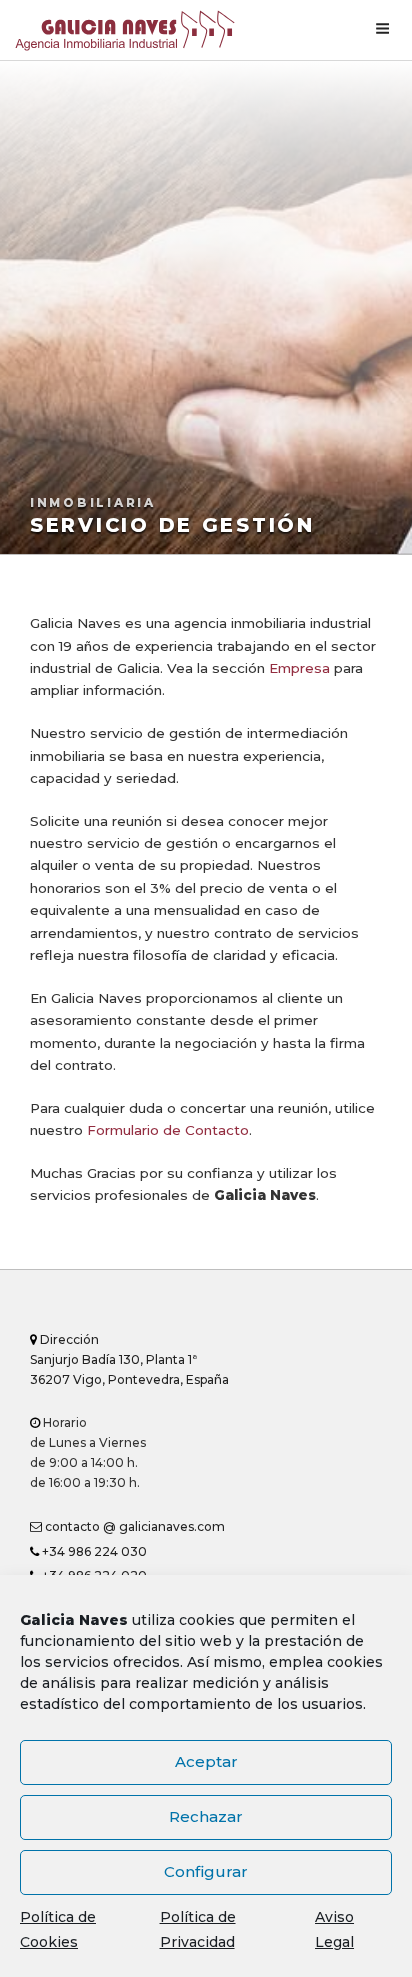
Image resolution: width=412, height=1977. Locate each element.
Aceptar (206, 1761)
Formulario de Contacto (168, 1130)
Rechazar (206, 1816)
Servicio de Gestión (172, 525)
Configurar (206, 1871)
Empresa (299, 668)
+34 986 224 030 (93, 1551)
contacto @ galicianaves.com (133, 1526)
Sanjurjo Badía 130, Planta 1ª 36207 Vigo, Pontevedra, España (129, 1359)
